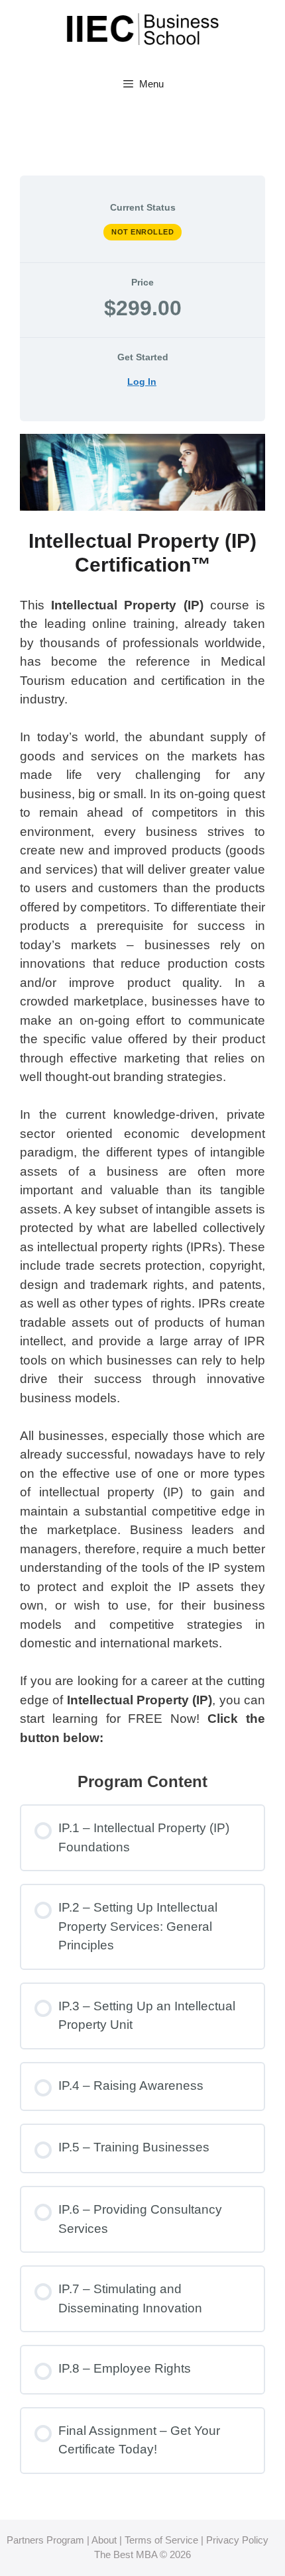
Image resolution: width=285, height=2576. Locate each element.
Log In (142, 382)
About (104, 2540)
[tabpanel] (142, 1091)
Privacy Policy (237, 2540)
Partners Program (47, 2540)
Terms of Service (161, 2540)
